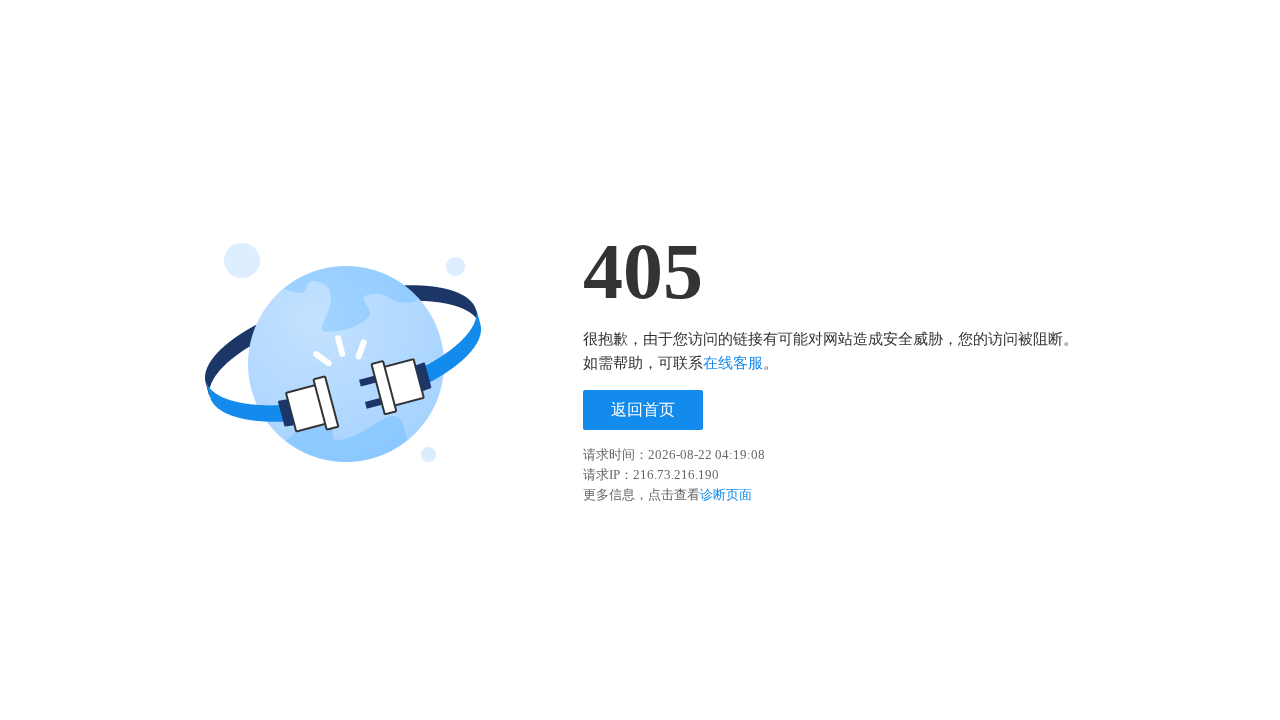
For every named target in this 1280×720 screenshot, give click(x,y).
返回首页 (643, 409)
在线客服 (733, 363)
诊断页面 (726, 494)
